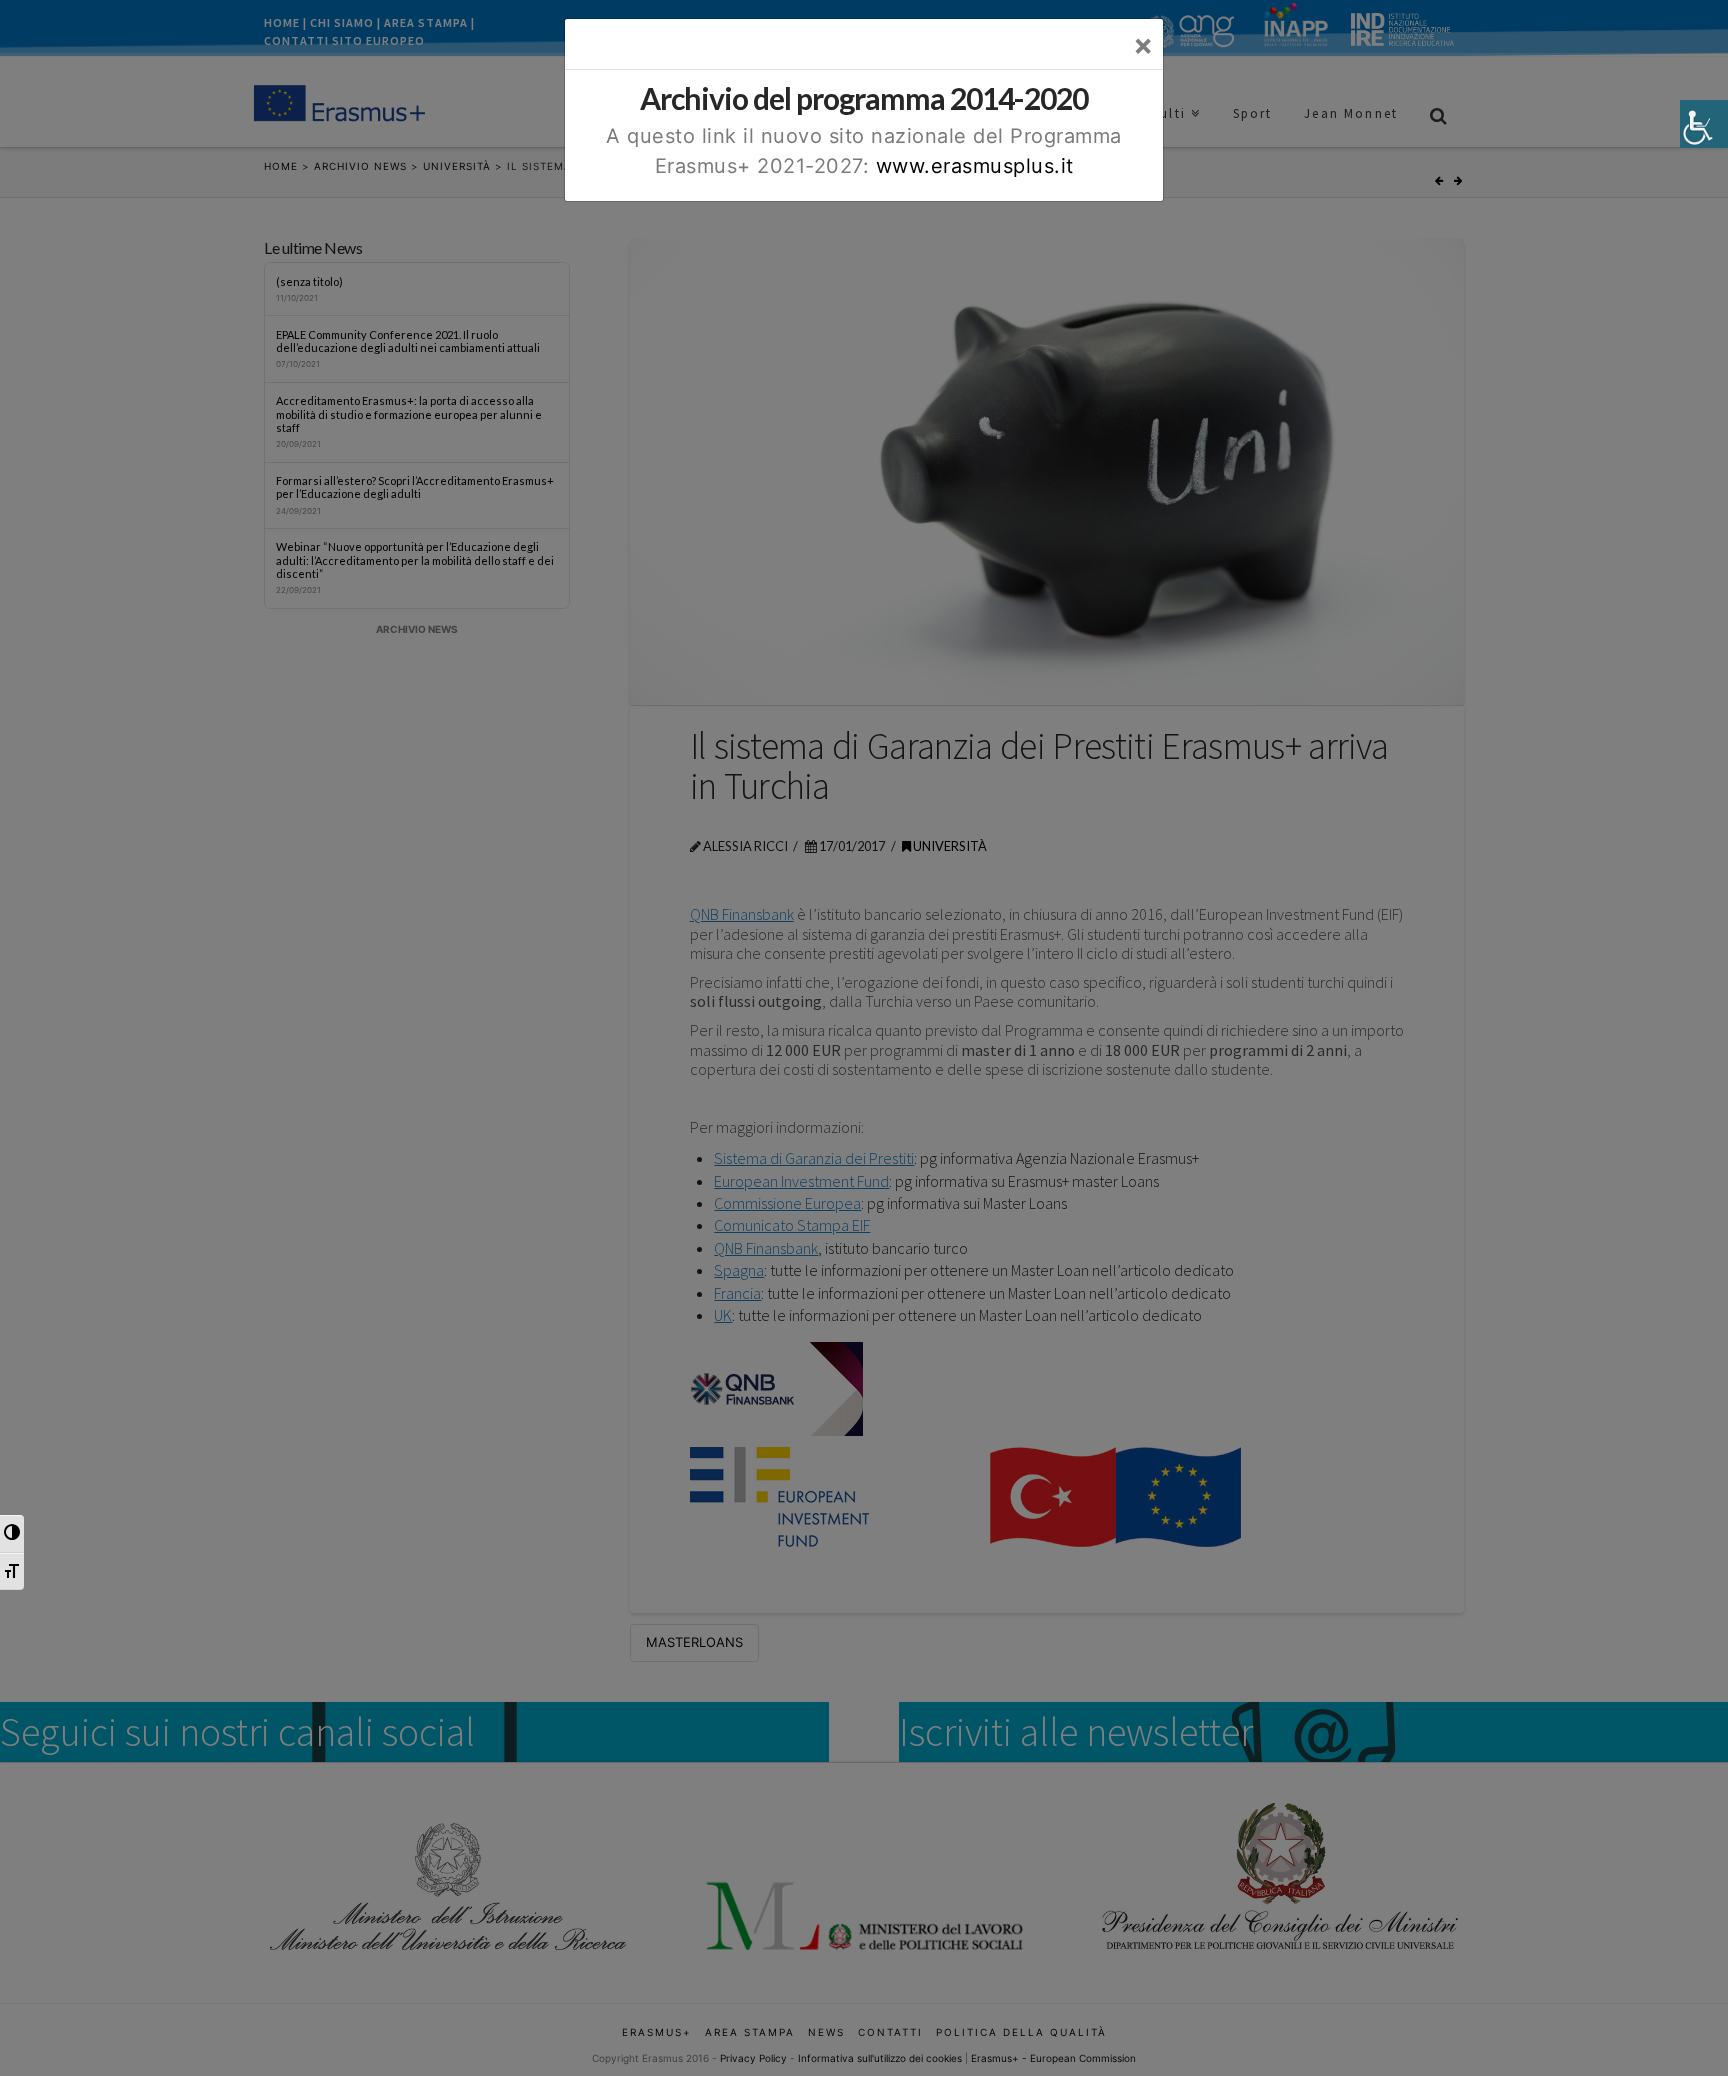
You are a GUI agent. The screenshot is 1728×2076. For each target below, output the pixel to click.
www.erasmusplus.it (975, 166)
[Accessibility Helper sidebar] (1704, 124)
